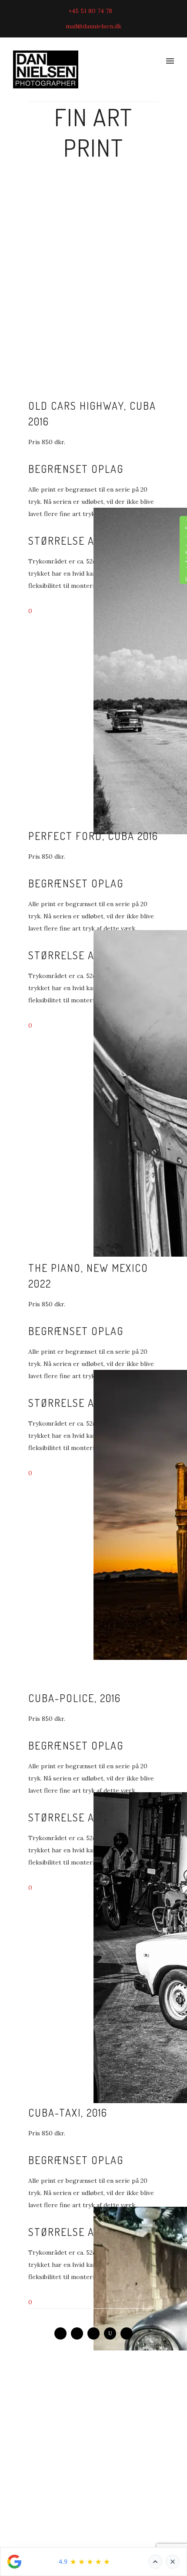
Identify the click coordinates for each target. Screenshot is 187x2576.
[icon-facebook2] (63, 2333)
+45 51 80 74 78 (90, 11)
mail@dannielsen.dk (93, 26)
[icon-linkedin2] (79, 2333)
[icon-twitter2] (127, 2333)
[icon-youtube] (112, 2333)
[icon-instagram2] (96, 2333)
